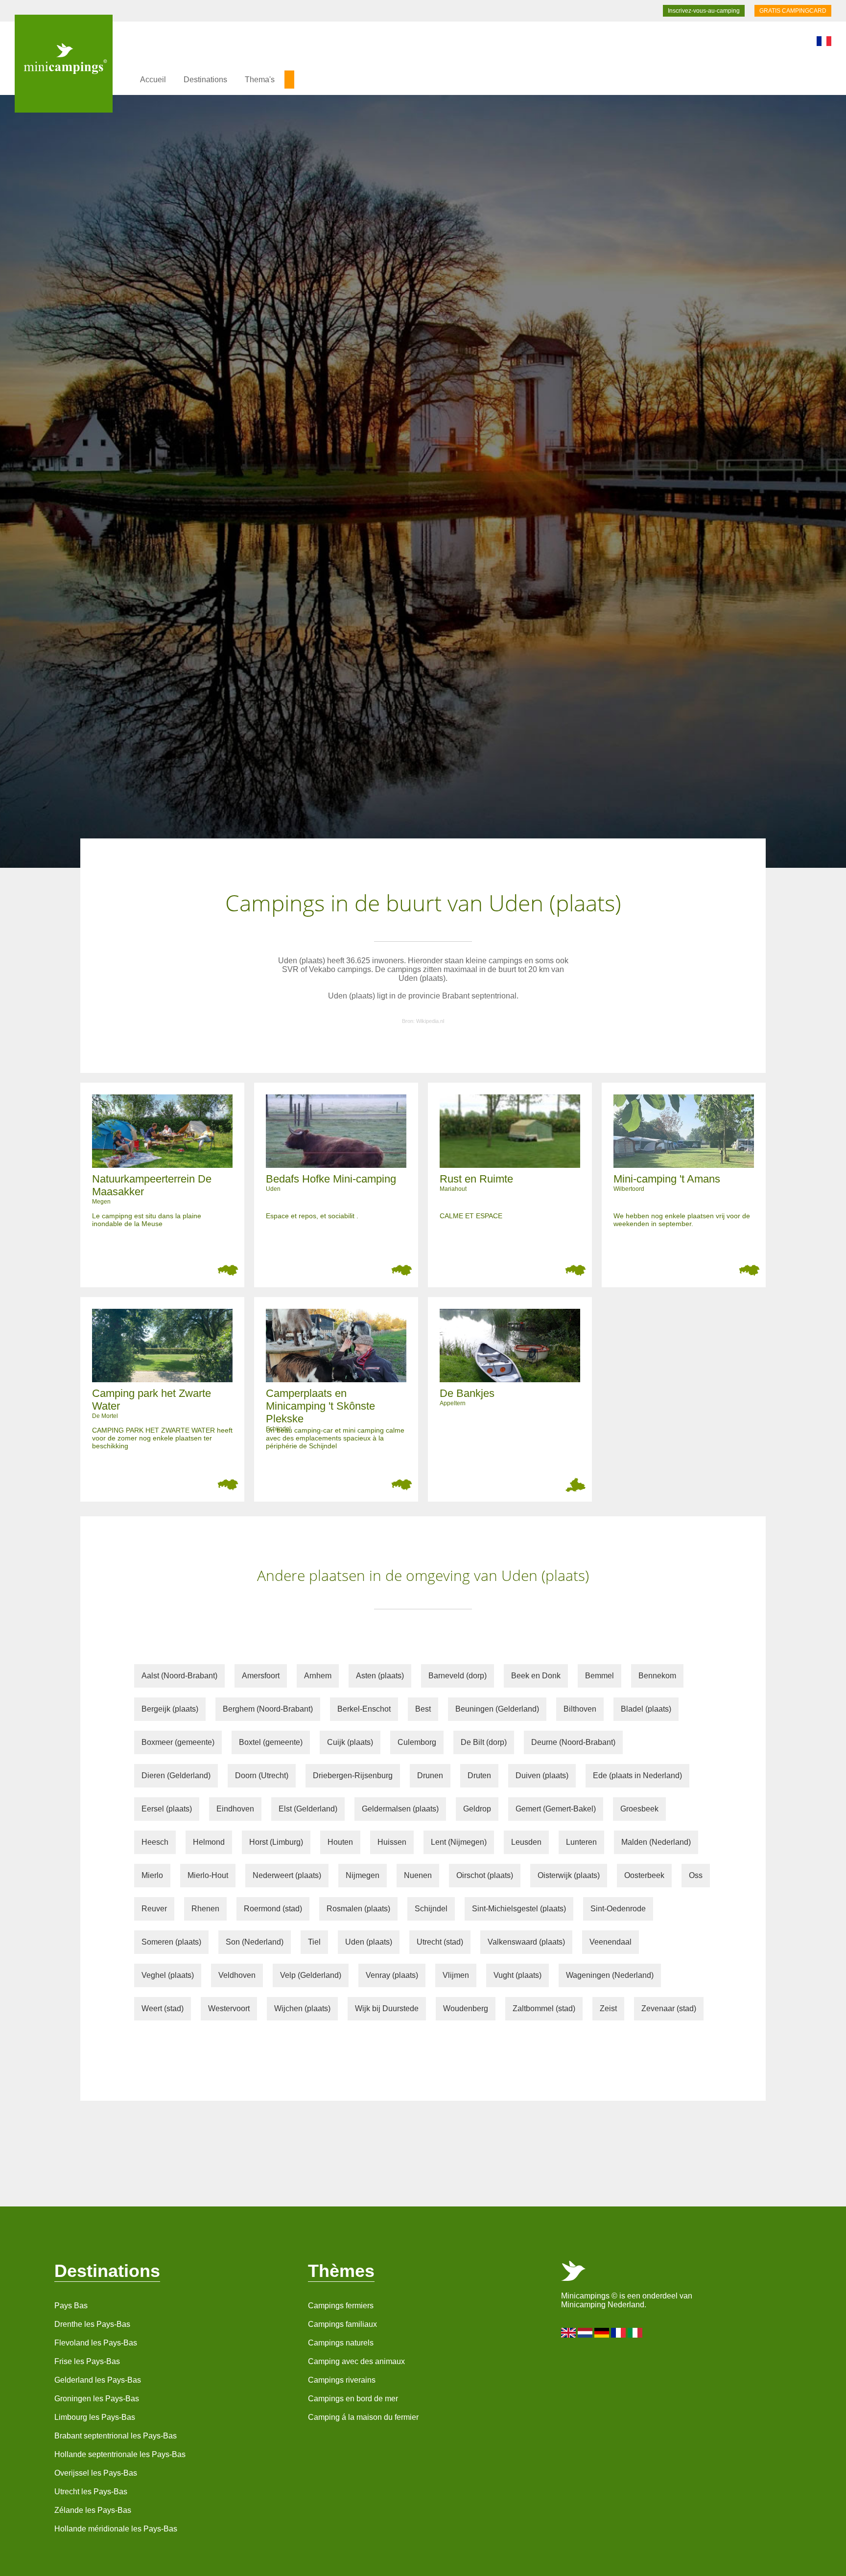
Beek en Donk (536, 1676)
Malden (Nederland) (656, 1842)
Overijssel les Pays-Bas (96, 2473)
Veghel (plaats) (168, 1975)
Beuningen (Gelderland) (497, 1709)
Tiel (314, 1942)
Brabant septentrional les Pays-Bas (116, 2436)
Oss (696, 1875)
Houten (340, 1842)
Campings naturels (341, 2343)
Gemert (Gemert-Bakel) (556, 1809)
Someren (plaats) (171, 1942)
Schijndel (431, 1909)
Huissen (392, 1842)
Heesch (155, 1842)
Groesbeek (639, 1809)
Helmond (209, 1842)
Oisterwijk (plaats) (569, 1875)
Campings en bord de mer (353, 2399)
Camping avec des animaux (356, 2361)
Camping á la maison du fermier (363, 2417)
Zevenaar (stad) (669, 2008)
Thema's (260, 80)
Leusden (526, 1842)
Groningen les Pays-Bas (97, 2399)
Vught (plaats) (517, 1975)
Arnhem (318, 1676)
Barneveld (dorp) (458, 1676)
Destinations (205, 80)
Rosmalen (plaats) (358, 1909)
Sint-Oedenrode (618, 1909)
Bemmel (599, 1676)
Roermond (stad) (273, 1909)
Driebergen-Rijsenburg (353, 1775)
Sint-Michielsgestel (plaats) (519, 1909)
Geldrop (477, 1809)
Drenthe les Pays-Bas (92, 2324)
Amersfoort (261, 1676)
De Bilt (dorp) (484, 1742)
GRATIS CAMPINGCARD (793, 11)
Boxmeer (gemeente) (178, 1742)
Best (423, 1709)
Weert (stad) (163, 2008)
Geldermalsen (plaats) (400, 1809)
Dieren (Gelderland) (176, 1775)
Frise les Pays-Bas (87, 2361)
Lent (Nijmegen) (459, 1842)
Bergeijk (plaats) (170, 1709)
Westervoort (229, 2008)
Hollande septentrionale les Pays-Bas (120, 2454)
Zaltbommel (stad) (544, 2008)
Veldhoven (237, 1975)
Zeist (608, 2008)
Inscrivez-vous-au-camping (704, 11)
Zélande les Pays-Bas (93, 2510)
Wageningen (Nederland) (610, 1975)
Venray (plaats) (392, 1975)
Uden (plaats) (369, 1942)
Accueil (153, 80)
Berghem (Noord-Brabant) (268, 1709)
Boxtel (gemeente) (271, 1742)
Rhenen (205, 1909)
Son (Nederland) (255, 1942)
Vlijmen (456, 1975)
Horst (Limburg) (276, 1842)
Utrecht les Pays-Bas (91, 2492)
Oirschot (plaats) (485, 1875)
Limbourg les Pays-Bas (95, 2417)
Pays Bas (71, 2306)
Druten (479, 1775)
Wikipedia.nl (430, 1021)
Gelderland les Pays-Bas (98, 2380)
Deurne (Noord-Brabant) (573, 1742)
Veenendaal (611, 1942)
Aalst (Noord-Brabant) (179, 1676)
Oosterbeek (644, 1875)
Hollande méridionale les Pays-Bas (116, 2529)
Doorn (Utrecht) (262, 1775)
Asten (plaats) (380, 1676)
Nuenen (418, 1875)
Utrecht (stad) (440, 1942)
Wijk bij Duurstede (387, 2008)
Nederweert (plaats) (287, 1875)
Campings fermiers (341, 2306)
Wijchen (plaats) (302, 2008)
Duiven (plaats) (542, 1775)
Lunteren (581, 1842)
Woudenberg (466, 2008)
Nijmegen (363, 1875)
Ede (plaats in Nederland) (637, 1775)
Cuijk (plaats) (350, 1742)
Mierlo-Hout (208, 1875)
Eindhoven (235, 1809)
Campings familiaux (342, 2324)
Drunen (430, 1775)
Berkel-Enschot (364, 1709)
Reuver (154, 1909)
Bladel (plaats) (646, 1709)
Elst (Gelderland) (308, 1809)
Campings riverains (342, 2380)
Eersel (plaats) (167, 1809)
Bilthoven (580, 1709)
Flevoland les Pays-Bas (96, 2343)
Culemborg (417, 1742)
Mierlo (152, 1875)
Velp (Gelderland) (311, 1975)
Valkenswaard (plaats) (526, 1942)
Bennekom (657, 1676)
